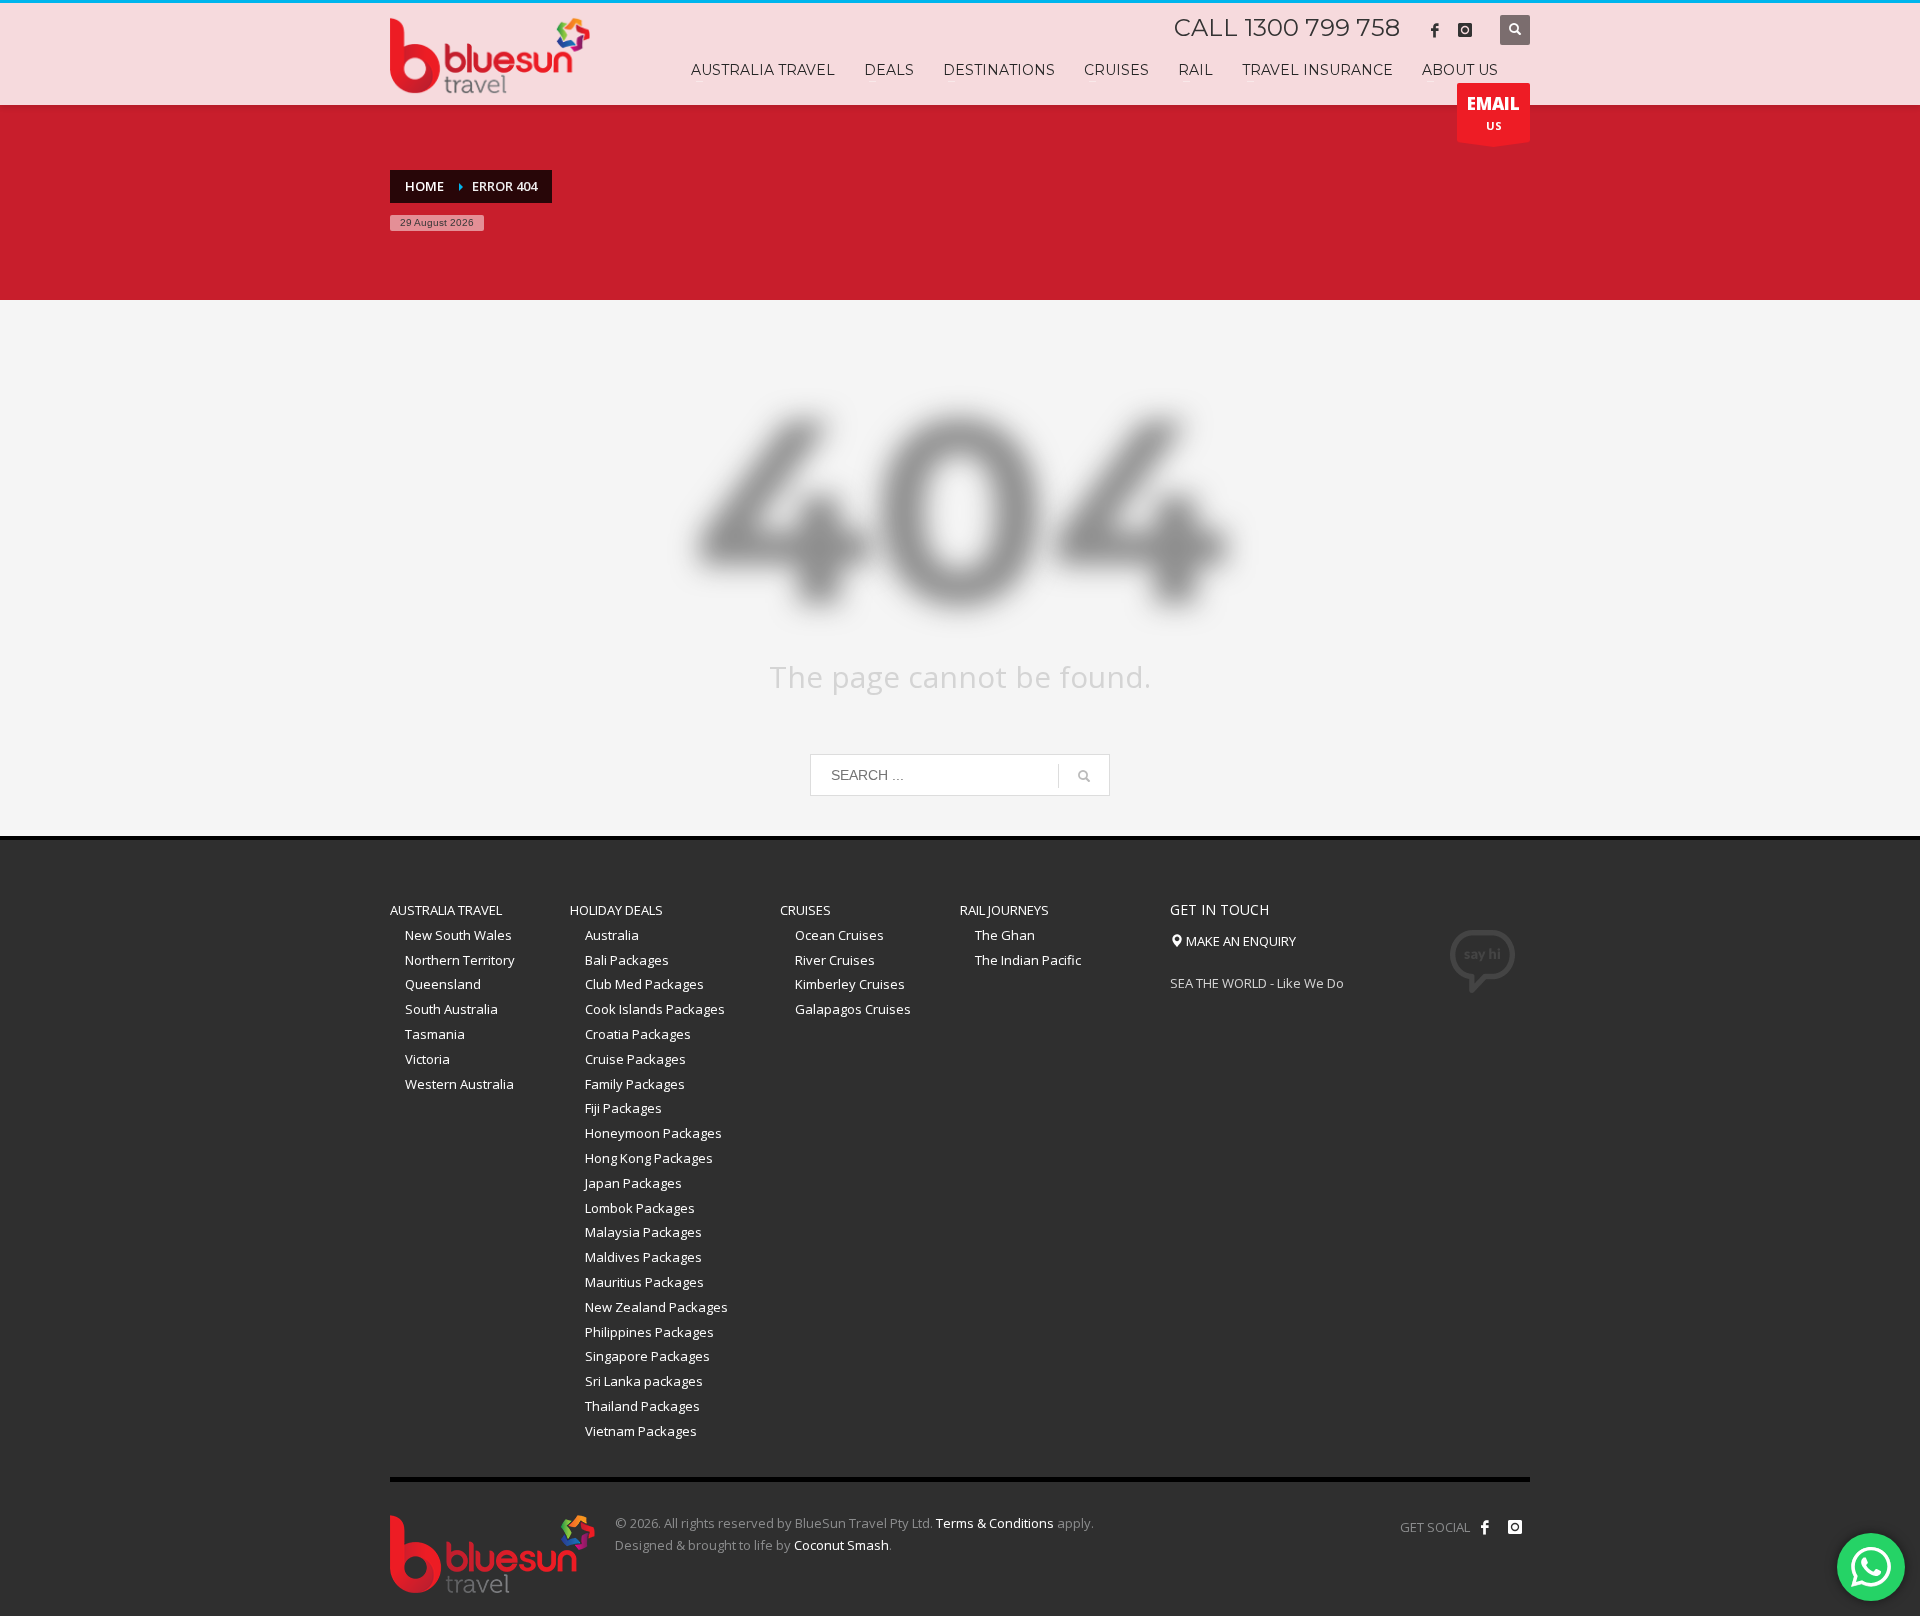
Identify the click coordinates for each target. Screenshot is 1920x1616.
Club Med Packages (644, 984)
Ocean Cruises (839, 935)
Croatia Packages (638, 1034)
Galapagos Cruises (853, 1009)
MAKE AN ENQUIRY (1239, 941)
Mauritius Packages (644, 1282)
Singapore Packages (647, 1356)
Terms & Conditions (995, 1523)
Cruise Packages (635, 1059)
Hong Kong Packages (649, 1158)
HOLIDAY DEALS (616, 910)
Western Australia (459, 1084)
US (1493, 112)
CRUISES (805, 910)
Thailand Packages (642, 1406)
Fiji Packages (623, 1108)
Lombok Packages (640, 1208)
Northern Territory (460, 960)
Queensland (443, 984)
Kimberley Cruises (850, 984)
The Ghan (1005, 935)
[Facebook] (1435, 30)
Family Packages (635, 1084)
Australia (612, 935)
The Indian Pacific (1028, 960)
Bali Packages (627, 960)
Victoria (427, 1059)
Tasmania (435, 1034)
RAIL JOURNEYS (1004, 910)
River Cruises (835, 960)
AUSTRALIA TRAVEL (446, 910)
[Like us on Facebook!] (1485, 1527)
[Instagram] (1465, 30)
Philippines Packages (649, 1332)
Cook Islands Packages (655, 1009)
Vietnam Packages (641, 1431)
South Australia (451, 1009)
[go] (1084, 776)
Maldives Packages (643, 1257)
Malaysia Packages (643, 1232)
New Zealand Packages (656, 1307)
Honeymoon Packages (653, 1133)
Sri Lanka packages (644, 1381)
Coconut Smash (841, 1545)
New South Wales (458, 935)
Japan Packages (633, 1183)
